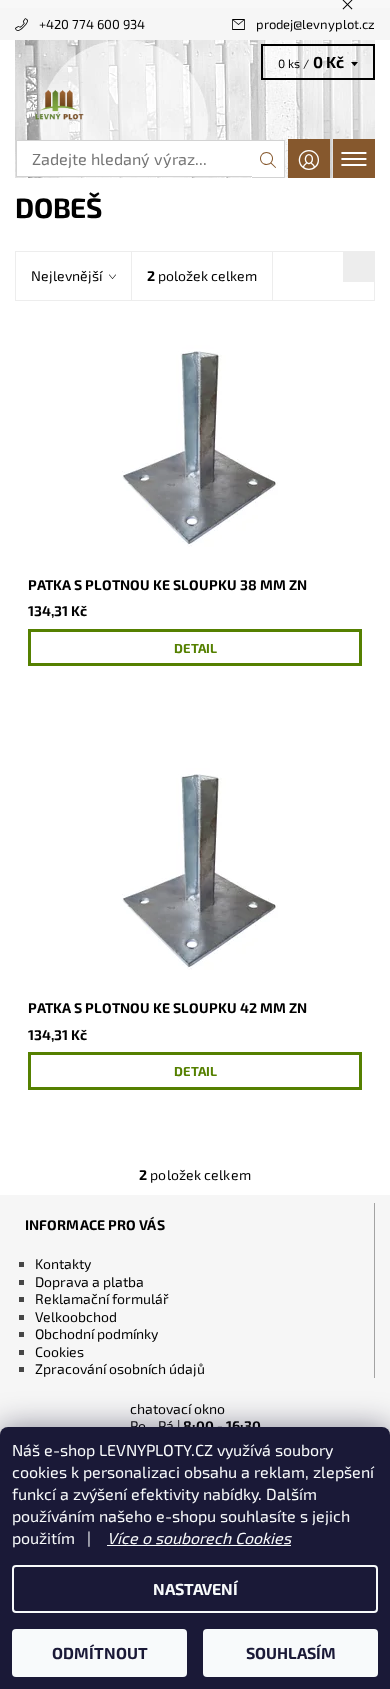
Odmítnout (100, 1652)
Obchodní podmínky (96, 1333)
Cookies (59, 1351)
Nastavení (195, 1588)
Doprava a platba (89, 1281)
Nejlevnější (66, 275)
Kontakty (63, 1263)
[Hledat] (268, 159)
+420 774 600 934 (92, 24)
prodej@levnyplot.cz (315, 24)
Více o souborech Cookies (199, 1537)
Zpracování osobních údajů (120, 1368)
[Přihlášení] (309, 158)
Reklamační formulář (102, 1298)
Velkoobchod (76, 1316)
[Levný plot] (195, 106)
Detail (195, 648)
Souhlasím (291, 1652)
